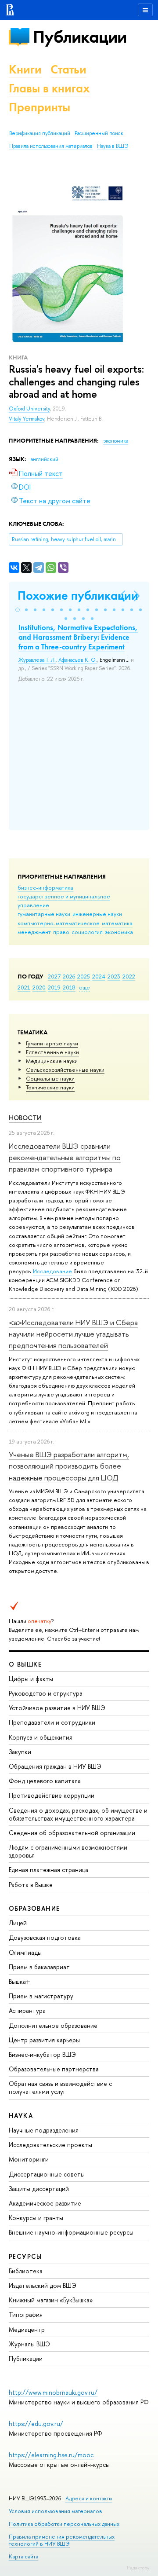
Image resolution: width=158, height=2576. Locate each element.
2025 (84, 976)
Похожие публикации (78, 595)
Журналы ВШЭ (29, 2344)
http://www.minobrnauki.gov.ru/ (53, 2392)
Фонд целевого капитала (45, 1781)
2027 (54, 976)
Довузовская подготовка (45, 1937)
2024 (99, 976)
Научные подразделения (44, 2130)
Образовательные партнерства (54, 2069)
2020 (39, 987)
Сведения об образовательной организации (72, 1833)
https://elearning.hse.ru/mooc (51, 2455)
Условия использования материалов (56, 2511)
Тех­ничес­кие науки (50, 1087)
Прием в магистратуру (41, 1996)
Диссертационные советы (47, 2174)
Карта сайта (23, 2556)
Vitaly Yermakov (27, 419)
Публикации (80, 37)
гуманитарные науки (44, 914)
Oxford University (29, 409)
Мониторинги (29, 2159)
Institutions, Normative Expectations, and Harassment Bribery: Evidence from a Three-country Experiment (78, 637)
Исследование (52, 1271)
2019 (54, 987)
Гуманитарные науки (52, 1043)
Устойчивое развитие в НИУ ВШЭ (57, 1708)
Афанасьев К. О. (78, 660)
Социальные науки (50, 1078)
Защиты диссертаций (39, 2189)
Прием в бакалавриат (39, 1967)
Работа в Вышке (31, 1885)
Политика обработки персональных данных (64, 2524)
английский (45, 459)
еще (84, 987)
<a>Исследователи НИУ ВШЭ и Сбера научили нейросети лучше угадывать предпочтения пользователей (73, 1334)
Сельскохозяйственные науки (65, 1070)
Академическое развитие (45, 2203)
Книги (25, 69)
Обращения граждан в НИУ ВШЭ (55, 1766)
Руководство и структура (46, 1693)
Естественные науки (52, 1052)
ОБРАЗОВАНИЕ (34, 1908)
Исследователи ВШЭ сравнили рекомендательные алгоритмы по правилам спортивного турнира (65, 1158)
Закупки (20, 1752)
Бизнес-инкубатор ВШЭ (42, 2054)
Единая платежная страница (48, 1870)
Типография (26, 2314)
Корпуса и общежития (41, 1737)
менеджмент (34, 932)
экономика (119, 932)
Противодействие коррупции (52, 1795)
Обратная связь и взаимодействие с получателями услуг (60, 2087)
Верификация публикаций (40, 133)
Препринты (39, 107)
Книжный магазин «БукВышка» (51, 2300)
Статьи (68, 69)
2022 (129, 976)
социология (87, 932)
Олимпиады (25, 1952)
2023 (114, 976)
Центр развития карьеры (44, 2040)
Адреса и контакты (89, 2498)
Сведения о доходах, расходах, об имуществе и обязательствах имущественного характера (78, 1814)
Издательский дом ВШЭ (43, 2285)
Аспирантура (27, 2010)
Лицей (18, 1923)
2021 (24, 987)
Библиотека (26, 2271)
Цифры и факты (31, 1679)
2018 (69, 987)
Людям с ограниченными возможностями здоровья (68, 1851)
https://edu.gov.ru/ (36, 2424)
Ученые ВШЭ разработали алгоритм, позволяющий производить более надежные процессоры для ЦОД (69, 1466)
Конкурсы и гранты (36, 2218)
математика (117, 923)
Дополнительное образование (53, 2025)
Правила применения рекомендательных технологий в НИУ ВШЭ (62, 2540)
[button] (18, 610)
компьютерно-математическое (59, 923)
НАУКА (21, 2116)
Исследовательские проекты (50, 2145)
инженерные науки (97, 914)
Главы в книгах (49, 88)
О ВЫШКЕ (25, 1664)
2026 (69, 976)
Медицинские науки (52, 1061)
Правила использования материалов (51, 146)
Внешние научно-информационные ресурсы (71, 2232)
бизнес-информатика (45, 887)
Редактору (138, 2568)
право (61, 932)
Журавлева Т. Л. (37, 660)
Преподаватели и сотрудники (52, 1722)
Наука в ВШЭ (113, 146)
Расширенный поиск (99, 133)
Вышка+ (20, 1981)
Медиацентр (27, 2329)
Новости (25, 1118)
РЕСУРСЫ (25, 2256)
